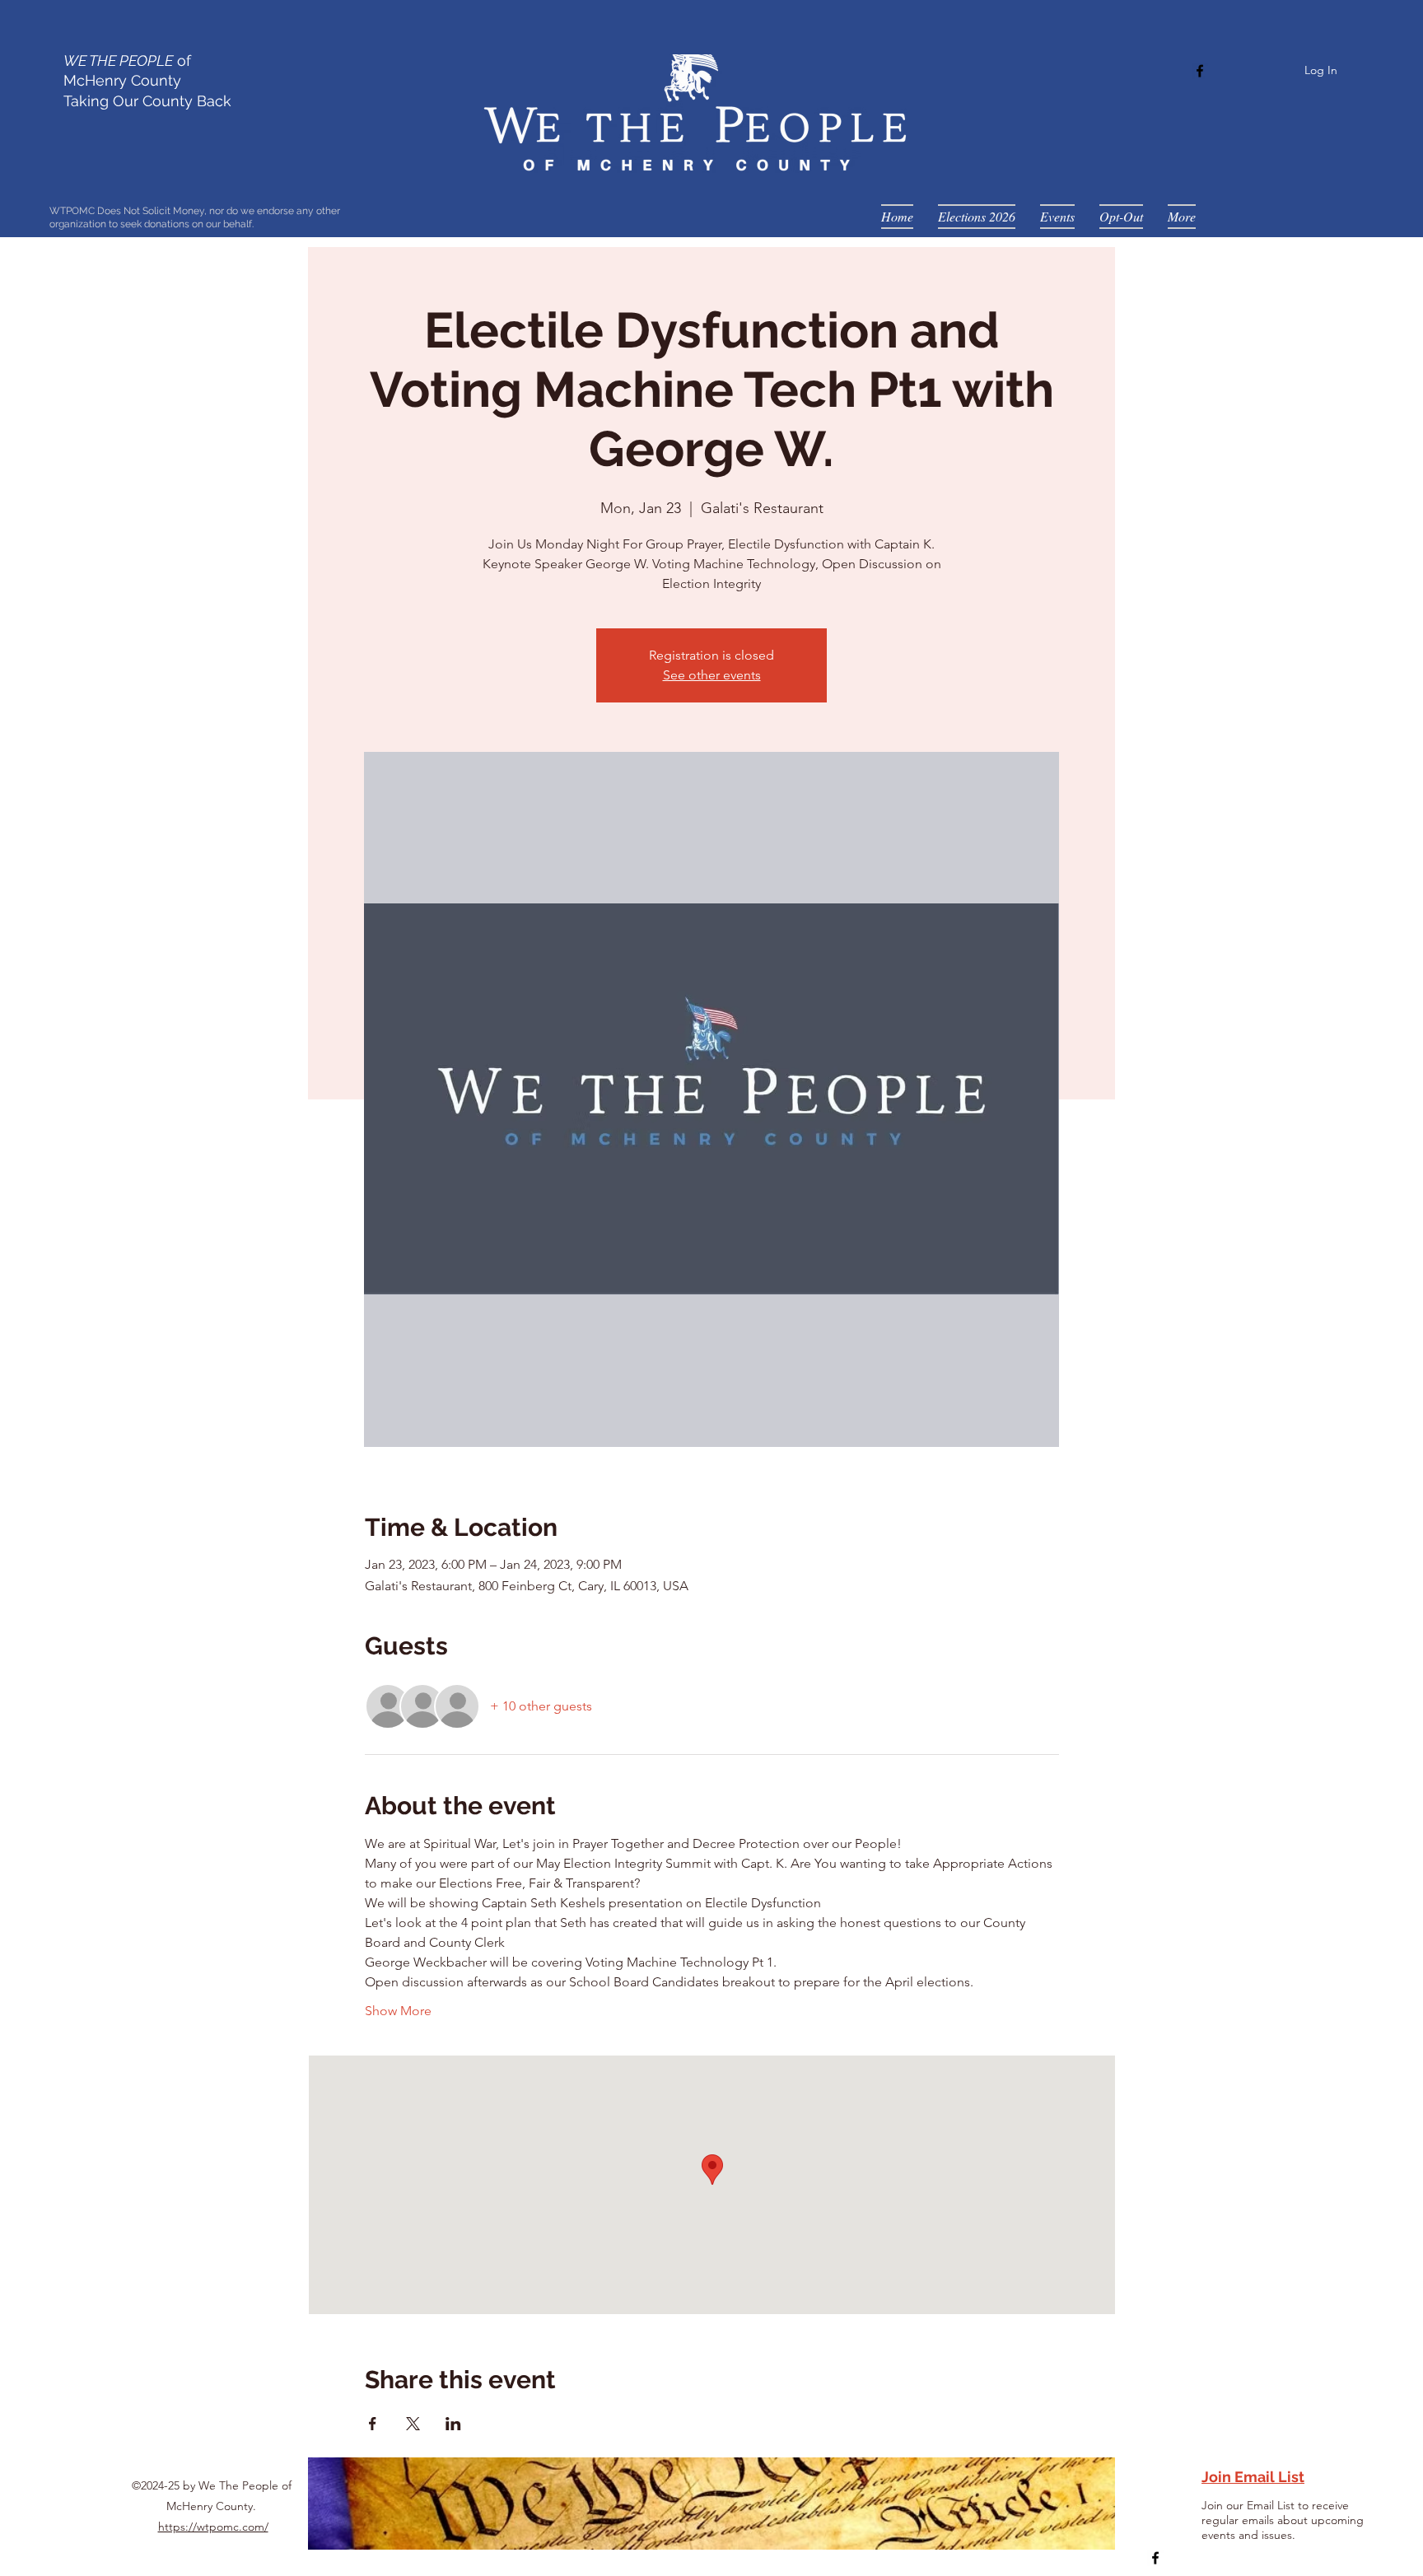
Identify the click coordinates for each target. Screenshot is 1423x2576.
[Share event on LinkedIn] (453, 2424)
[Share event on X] (413, 2424)
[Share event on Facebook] (373, 2424)
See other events (712, 675)
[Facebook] (1200, 71)
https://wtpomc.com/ (213, 2527)
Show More (398, 2011)
